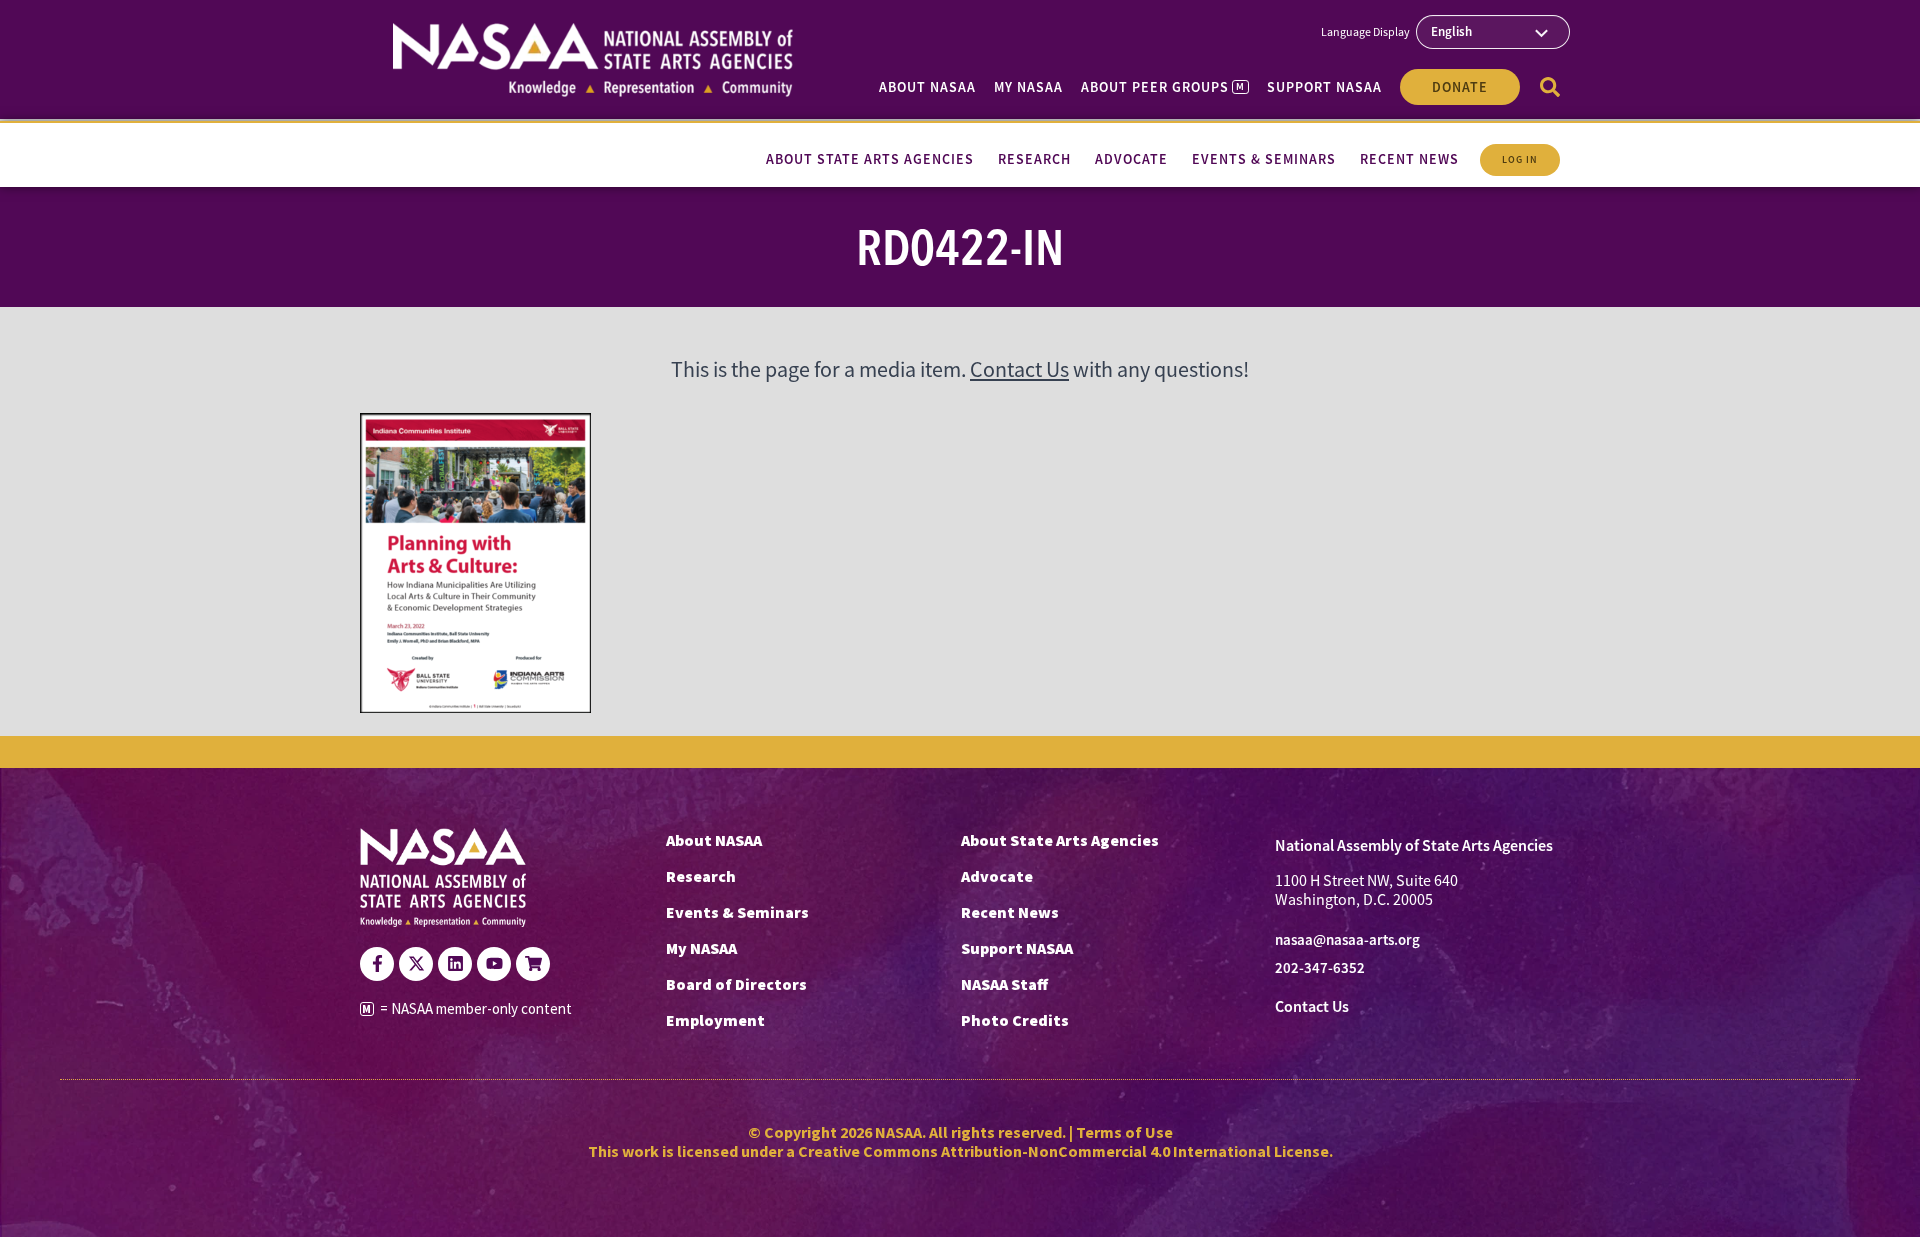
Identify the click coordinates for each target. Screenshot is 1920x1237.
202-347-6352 (1320, 968)
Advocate (997, 876)
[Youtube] (494, 964)
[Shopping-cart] (533, 964)
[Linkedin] (455, 964)
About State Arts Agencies (1060, 840)
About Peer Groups (1162, 87)
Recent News (1010, 912)
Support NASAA (1324, 87)
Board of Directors (736, 984)
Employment (715, 1020)
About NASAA (927, 87)
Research (701, 876)
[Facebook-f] (377, 964)
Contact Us (1019, 369)
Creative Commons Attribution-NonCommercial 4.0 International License (1063, 1151)
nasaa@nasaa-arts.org (1347, 940)
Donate (1460, 87)
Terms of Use (1124, 1132)
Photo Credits (1015, 1020)
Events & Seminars (737, 912)
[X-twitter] (416, 964)
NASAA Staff (1004, 984)
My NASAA (1028, 87)
